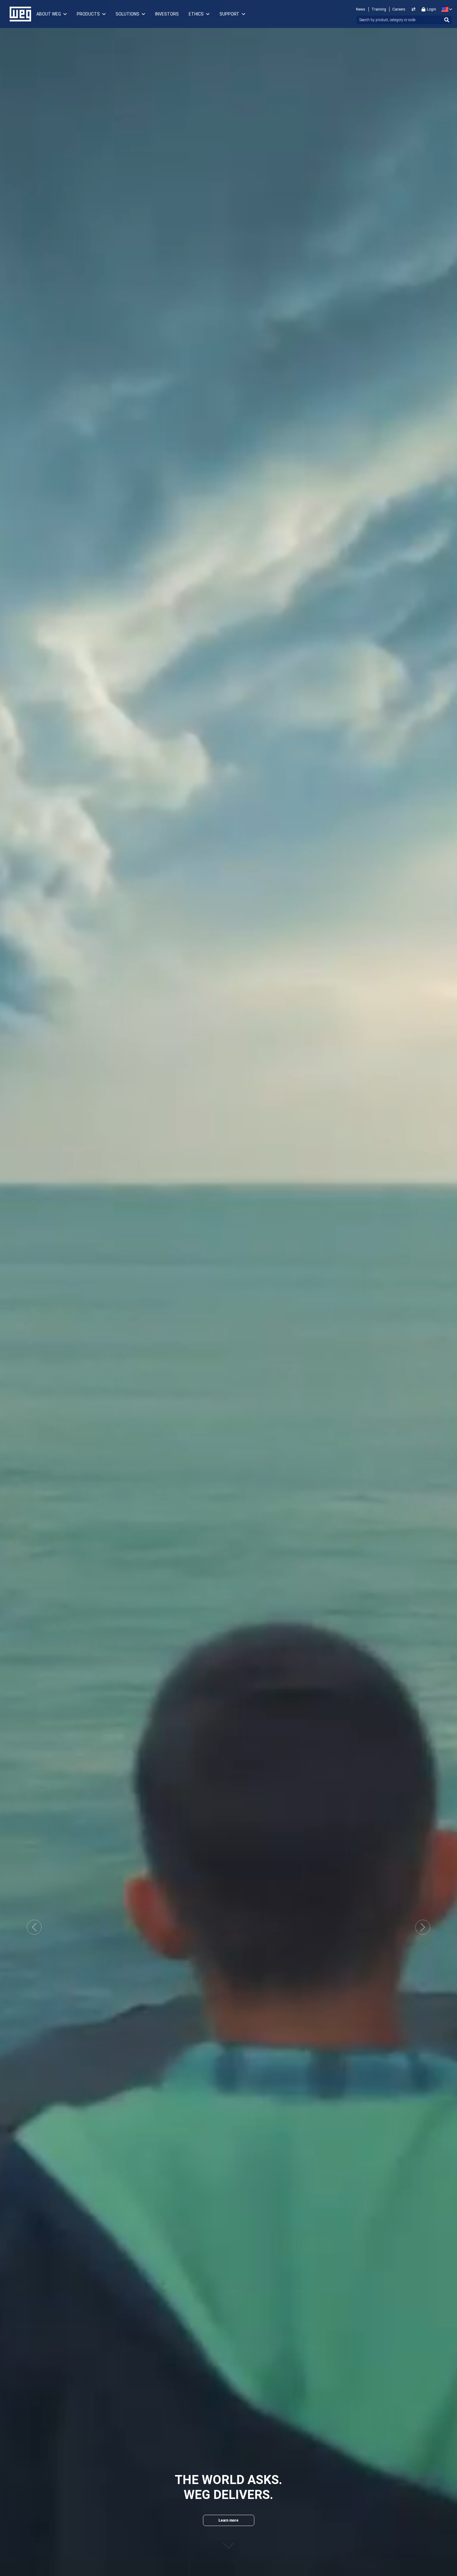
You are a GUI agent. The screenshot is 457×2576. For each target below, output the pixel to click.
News (361, 9)
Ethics (196, 14)
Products (88, 14)
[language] (446, 9)
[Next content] (228, 2539)
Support (229, 14)
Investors (167, 14)
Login (432, 9)
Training (379, 9)
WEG (18, 14)
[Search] (447, 20)
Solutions (127, 14)
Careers (399, 9)
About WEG (49, 14)
